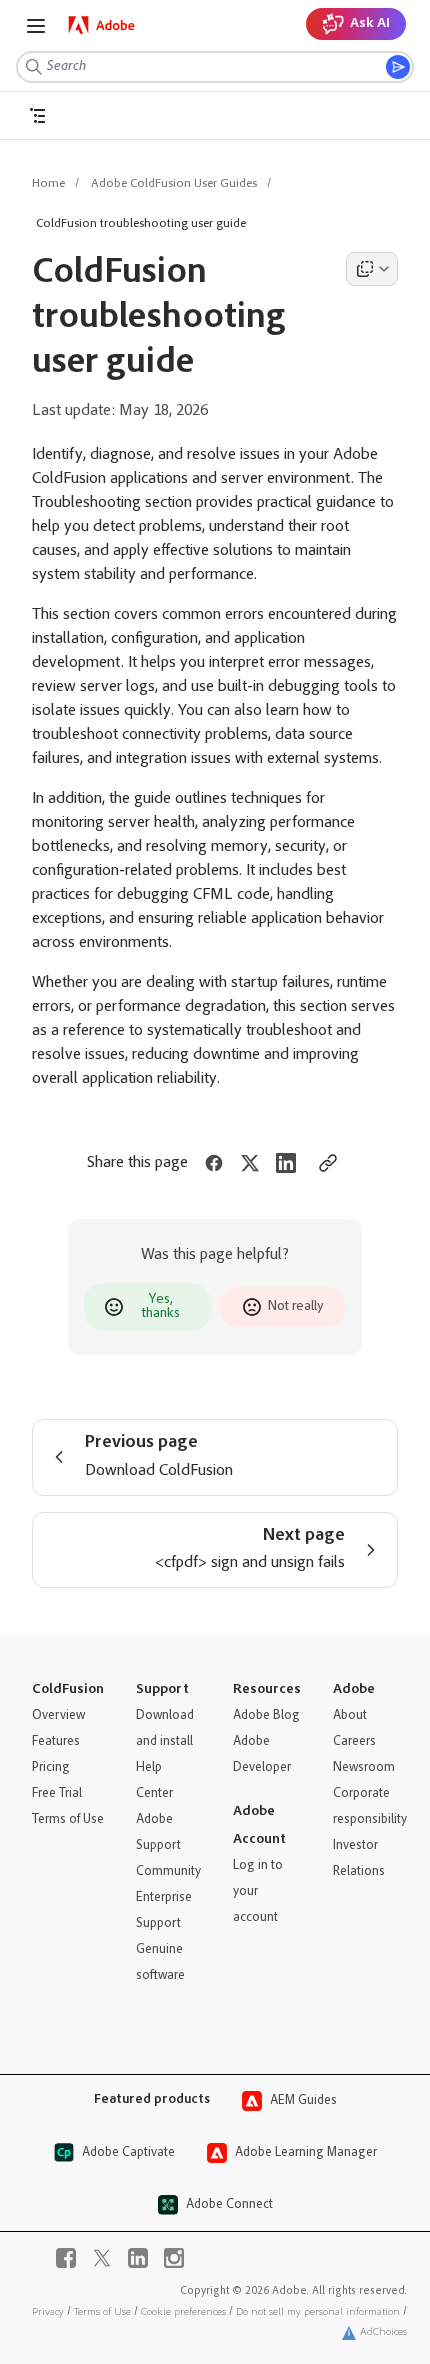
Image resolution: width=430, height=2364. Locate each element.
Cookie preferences (183, 2312)
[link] (102, 25)
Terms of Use (102, 2312)
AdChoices (383, 2332)
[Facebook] (66, 2258)
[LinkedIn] (138, 2258)
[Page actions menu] (372, 269)
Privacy (48, 2312)
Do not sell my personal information (318, 2312)
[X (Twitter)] (102, 2258)
